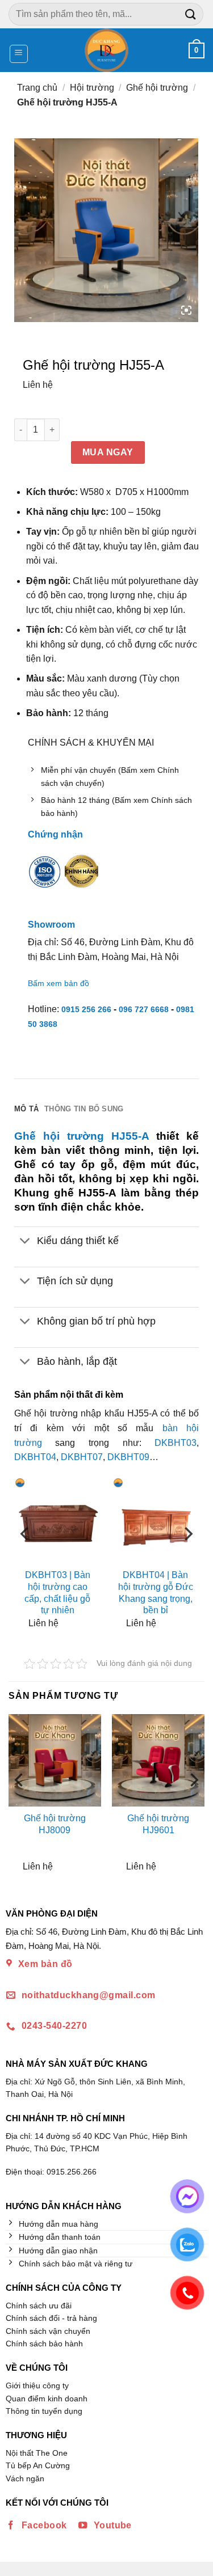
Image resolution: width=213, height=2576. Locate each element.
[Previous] (26, 1556)
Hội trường (92, 88)
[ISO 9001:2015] (45, 879)
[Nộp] (191, 14)
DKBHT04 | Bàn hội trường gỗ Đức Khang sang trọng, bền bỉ (156, 1592)
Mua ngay (108, 452)
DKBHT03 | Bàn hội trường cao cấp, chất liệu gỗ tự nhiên (57, 1592)
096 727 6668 (144, 1009)
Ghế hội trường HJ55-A (82, 1136)
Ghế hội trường (157, 88)
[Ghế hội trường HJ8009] (55, 1760)
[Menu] (19, 54)
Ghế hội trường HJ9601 (158, 1824)
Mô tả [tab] (26, 1109)
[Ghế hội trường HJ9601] (158, 1760)
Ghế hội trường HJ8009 (55, 1824)
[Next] (187, 1556)
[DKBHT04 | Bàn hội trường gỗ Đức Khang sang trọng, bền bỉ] (155, 1520)
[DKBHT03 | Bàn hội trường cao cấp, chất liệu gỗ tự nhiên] (58, 1520)
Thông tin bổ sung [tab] (84, 1109)
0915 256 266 (86, 1009)
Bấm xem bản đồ (59, 983)
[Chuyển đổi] (25, 1242)
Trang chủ (37, 88)
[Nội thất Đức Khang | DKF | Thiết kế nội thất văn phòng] (106, 50)
